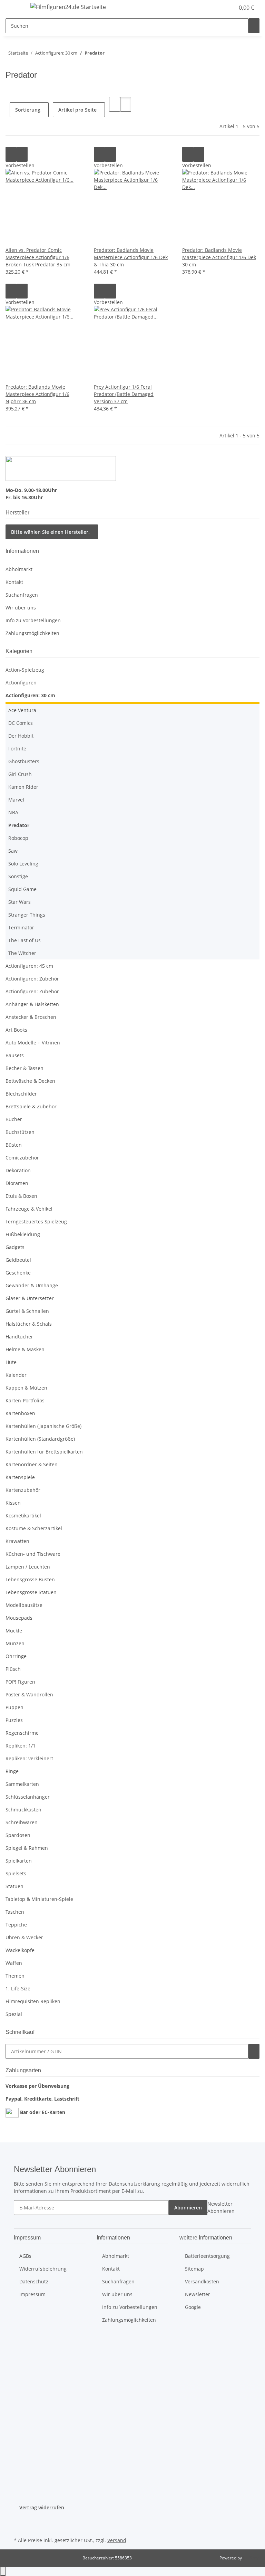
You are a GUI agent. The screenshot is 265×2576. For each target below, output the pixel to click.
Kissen (13, 1503)
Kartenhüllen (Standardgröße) (40, 1439)
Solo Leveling (23, 864)
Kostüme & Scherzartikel (34, 1528)
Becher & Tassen (24, 1068)
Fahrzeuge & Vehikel (29, 1209)
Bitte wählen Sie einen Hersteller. (50, 532)
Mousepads (19, 1618)
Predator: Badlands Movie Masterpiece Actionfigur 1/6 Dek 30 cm (219, 257)
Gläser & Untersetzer (30, 1298)
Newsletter (198, 2294)
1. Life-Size (18, 1988)
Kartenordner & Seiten (32, 1464)
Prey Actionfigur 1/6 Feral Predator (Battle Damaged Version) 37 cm (124, 394)
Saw (13, 851)
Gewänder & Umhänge (32, 1285)
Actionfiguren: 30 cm (30, 695)
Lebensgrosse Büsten (30, 1579)
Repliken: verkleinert (29, 1758)
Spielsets (16, 1873)
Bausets (15, 1055)
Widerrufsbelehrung (43, 2269)
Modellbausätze (24, 1605)
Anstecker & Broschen (31, 1017)
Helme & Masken (25, 1349)
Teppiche (16, 1925)
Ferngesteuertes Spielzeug (36, 1221)
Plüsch (13, 1669)
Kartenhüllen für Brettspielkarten (44, 1452)
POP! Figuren (20, 1682)
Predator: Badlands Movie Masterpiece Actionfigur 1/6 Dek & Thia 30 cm (131, 257)
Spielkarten (19, 1861)
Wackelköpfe (20, 1950)
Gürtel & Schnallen (27, 1311)
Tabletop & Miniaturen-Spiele (39, 1899)
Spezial (14, 2014)
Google (193, 2307)
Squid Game (22, 889)
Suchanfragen (22, 595)
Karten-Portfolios (25, 1400)
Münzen (15, 1643)
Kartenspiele (20, 1477)
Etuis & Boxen (21, 1196)
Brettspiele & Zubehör (31, 1106)
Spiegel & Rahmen (27, 1848)
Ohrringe (16, 1656)
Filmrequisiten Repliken (33, 2001)
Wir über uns (21, 608)
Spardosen (18, 1835)
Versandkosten (202, 2281)
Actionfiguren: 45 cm (29, 966)
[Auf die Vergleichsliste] (11, 154)
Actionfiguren (21, 683)
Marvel (16, 800)
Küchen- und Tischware (33, 1554)
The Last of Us (24, 940)
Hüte (11, 1362)
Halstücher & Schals (29, 1324)
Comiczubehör (22, 1158)
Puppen (14, 1707)
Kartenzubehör (23, 1490)
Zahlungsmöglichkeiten (32, 633)
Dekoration (18, 1170)
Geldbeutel (18, 1260)
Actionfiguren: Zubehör (32, 979)
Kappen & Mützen (26, 1388)
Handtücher (19, 1337)
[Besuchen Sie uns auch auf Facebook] (19, 2519)
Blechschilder (21, 1094)
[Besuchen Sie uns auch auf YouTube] (19, 2527)
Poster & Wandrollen (29, 1694)
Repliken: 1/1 (21, 1746)
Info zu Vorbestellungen (33, 620)
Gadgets (15, 1247)
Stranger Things (27, 915)
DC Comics (21, 723)
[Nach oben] (3, 2571)
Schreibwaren (22, 1822)
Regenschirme (22, 1733)
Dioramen (17, 1183)
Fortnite (17, 749)
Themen (15, 1976)
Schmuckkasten (23, 1810)
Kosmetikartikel (23, 1516)
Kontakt (14, 582)
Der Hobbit (21, 736)
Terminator (21, 927)
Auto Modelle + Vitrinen (33, 1043)
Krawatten (17, 1541)
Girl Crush (20, 774)
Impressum (32, 2294)
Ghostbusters (24, 761)
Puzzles (14, 1720)
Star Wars (19, 902)
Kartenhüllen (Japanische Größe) (43, 1426)
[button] (215, 8)
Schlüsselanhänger (28, 1797)
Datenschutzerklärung (134, 2184)
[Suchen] (254, 26)
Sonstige (18, 876)
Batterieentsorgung (207, 2256)
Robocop (18, 838)
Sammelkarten (22, 1784)
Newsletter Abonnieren (221, 2207)
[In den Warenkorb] (254, 2051)
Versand (117, 2540)
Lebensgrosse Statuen (31, 1592)
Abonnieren (188, 2208)
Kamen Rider (23, 787)
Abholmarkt (19, 569)
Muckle (14, 1631)
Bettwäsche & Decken (30, 1081)
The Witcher (22, 953)
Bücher (14, 1119)
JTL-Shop (251, 2558)
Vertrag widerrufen (42, 2507)
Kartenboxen (20, 1413)
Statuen (14, 1886)
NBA (13, 812)
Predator (19, 825)
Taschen (15, 1912)
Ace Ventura (22, 710)
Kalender (16, 1375)
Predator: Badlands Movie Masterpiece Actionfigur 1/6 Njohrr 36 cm (37, 394)
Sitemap (194, 2269)
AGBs (25, 2256)
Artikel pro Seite (77, 110)
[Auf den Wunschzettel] (22, 154)
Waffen (14, 1963)
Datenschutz (34, 2281)
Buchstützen (20, 1132)
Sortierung (28, 110)
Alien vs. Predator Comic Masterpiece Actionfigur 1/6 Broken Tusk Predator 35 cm (38, 257)
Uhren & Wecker (24, 1937)
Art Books (16, 1030)
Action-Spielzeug (25, 670)
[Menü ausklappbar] (14, 8)
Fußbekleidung (23, 1234)
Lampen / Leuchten (28, 1567)
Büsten (14, 1145)
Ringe (12, 1771)
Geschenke (18, 1273)
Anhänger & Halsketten (32, 1004)
